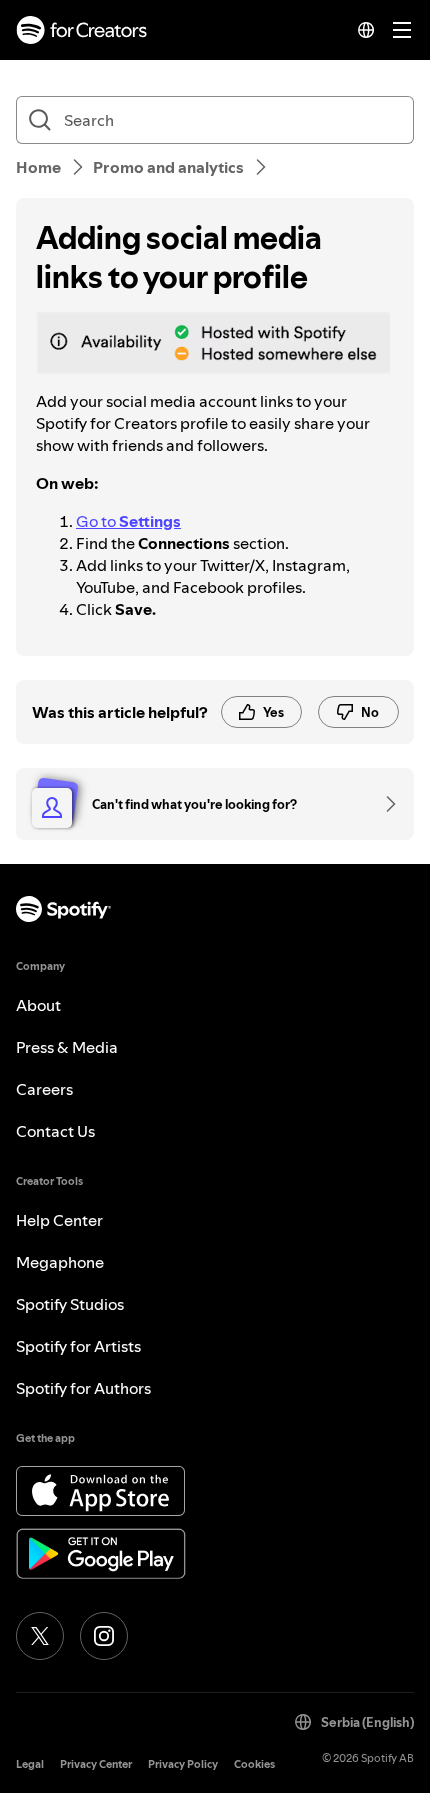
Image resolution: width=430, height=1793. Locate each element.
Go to (128, 521)
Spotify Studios (70, 1304)
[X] (40, 1636)
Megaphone (60, 1262)
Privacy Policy (183, 1764)
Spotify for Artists (78, 1346)
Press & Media (67, 1047)
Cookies (254, 1764)
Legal (30, 1764)
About (38, 1005)
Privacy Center (96, 1764)
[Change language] (366, 30)
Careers (44, 1089)
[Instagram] (104, 1636)
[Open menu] (402, 30)
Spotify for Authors (83, 1388)
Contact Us (55, 1131)
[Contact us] (384, 804)
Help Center (59, 1220)
